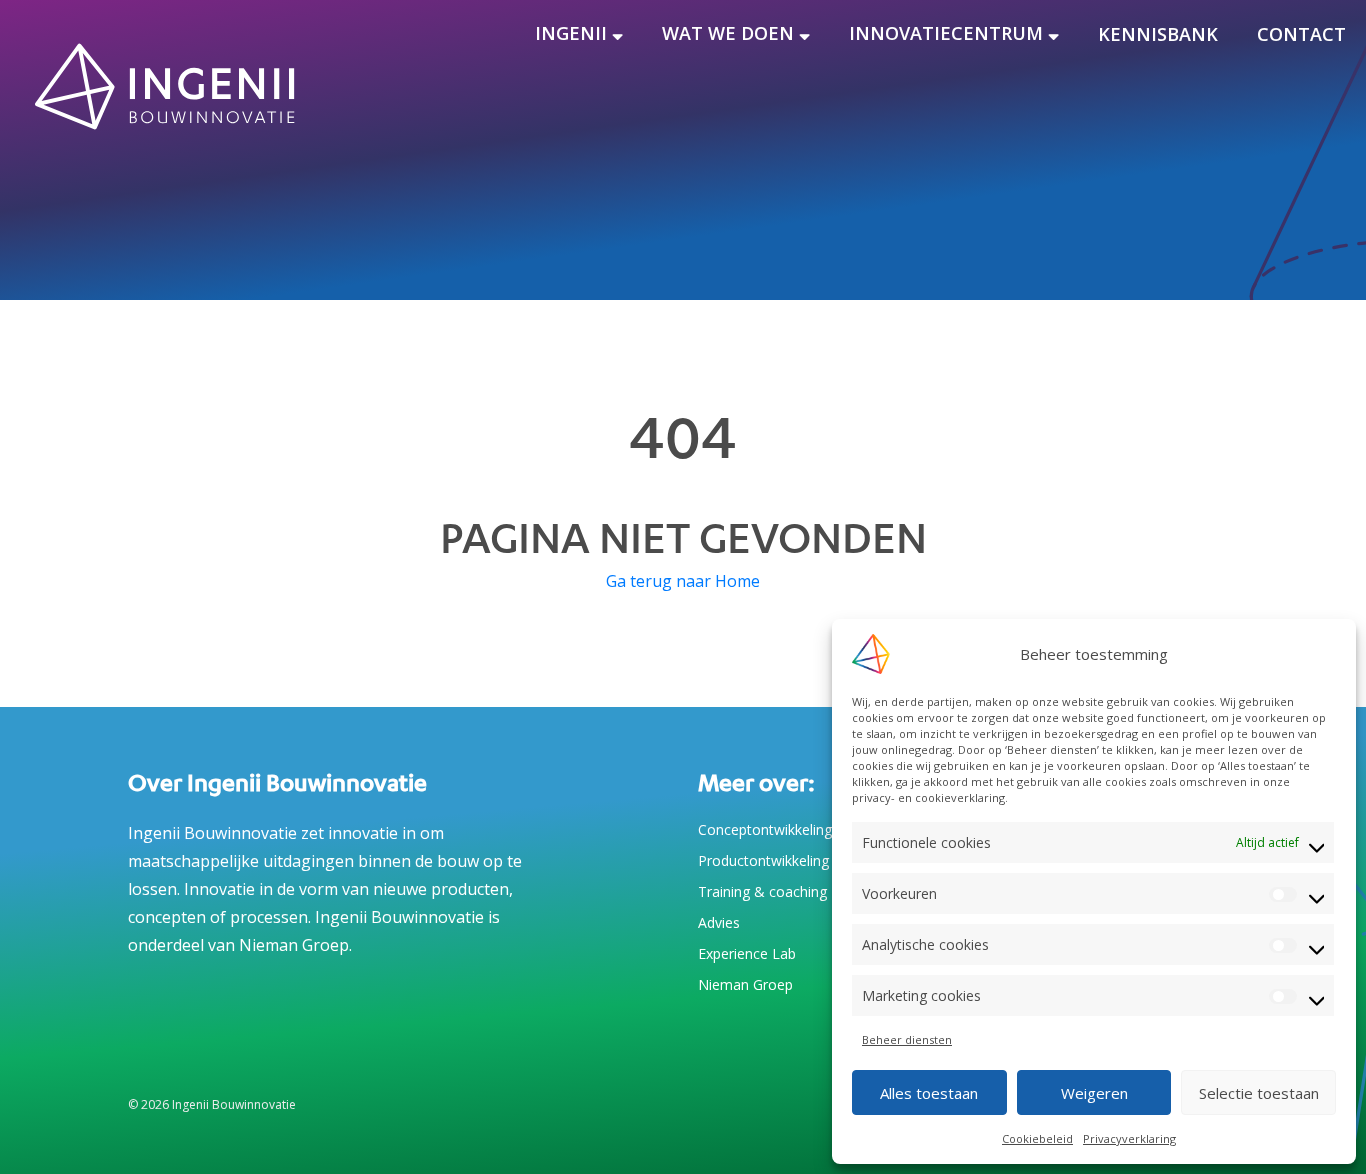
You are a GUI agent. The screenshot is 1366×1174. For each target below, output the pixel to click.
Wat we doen (728, 33)
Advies (719, 922)
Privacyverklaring (1129, 1138)
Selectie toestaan (1259, 1093)
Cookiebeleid (1037, 1138)
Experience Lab (747, 953)
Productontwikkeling (763, 860)
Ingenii (571, 33)
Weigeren (1094, 1093)
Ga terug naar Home (683, 581)
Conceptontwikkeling (765, 829)
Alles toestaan (929, 1093)
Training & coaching (762, 891)
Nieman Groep (745, 984)
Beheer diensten (907, 1039)
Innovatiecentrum (946, 33)
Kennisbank (1158, 34)
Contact (1301, 34)
